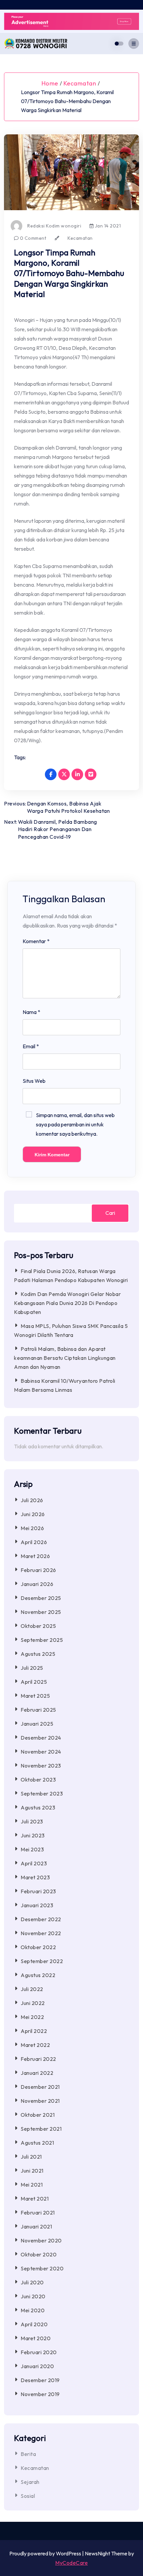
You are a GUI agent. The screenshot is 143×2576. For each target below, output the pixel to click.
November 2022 (41, 1933)
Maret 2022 (35, 2045)
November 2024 (41, 1752)
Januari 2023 (37, 1905)
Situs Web (34, 1081)
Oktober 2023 (38, 1780)
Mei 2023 (32, 1849)
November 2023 (41, 1766)
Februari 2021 (38, 2213)
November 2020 (41, 2240)
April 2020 (34, 2324)
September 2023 (42, 1793)
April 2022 (34, 2031)
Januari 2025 (37, 1724)
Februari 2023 (38, 1891)
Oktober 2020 (39, 2254)
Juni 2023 (33, 1835)
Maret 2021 (35, 2199)
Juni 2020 (33, 2296)
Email (31, 1046)
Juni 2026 (33, 1514)
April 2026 (34, 1542)
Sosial (28, 2496)
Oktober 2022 (38, 1947)
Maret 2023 (35, 1877)
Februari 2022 (38, 2059)
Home (50, 83)
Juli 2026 (32, 1500)
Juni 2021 (32, 2171)
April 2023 (34, 1863)
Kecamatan (80, 83)
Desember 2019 (40, 2380)
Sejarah (30, 2482)
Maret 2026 (35, 1556)
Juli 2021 (31, 2157)
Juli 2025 (32, 1668)
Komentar (36, 941)
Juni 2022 (33, 2003)
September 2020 (42, 2268)
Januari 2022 (37, 2073)
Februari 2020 (39, 2352)
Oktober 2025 (38, 1626)
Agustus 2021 (37, 2143)
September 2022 (42, 1961)
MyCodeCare (71, 2563)
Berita (28, 2454)
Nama (31, 1012)
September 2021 (41, 2129)
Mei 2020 (33, 2310)
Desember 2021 (40, 2087)
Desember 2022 (41, 1919)
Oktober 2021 (38, 2115)
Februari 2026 (38, 1570)
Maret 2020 (36, 2338)
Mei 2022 (32, 2017)
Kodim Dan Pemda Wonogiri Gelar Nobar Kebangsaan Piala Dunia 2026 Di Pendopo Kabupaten (67, 1303)
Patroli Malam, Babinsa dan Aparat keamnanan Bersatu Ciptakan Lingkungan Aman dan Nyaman (65, 1358)
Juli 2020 (32, 2282)
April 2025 (34, 1682)
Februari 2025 (38, 1710)
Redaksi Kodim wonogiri (54, 226)
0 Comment (32, 238)
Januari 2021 (36, 2226)
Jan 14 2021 (107, 226)
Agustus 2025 (38, 1654)
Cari (110, 1213)
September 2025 (42, 1640)
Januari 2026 (37, 1584)
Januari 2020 (37, 2366)
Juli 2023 (32, 1821)
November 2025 (41, 1612)
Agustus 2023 (38, 1807)
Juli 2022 (32, 1989)
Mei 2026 (32, 1528)
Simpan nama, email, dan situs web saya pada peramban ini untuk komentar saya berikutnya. (75, 1124)
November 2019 (40, 2394)
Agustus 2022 (38, 1975)
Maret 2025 (35, 1696)
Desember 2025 (41, 1598)
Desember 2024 (41, 1738)
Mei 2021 (32, 2185)
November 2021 (40, 2101)
